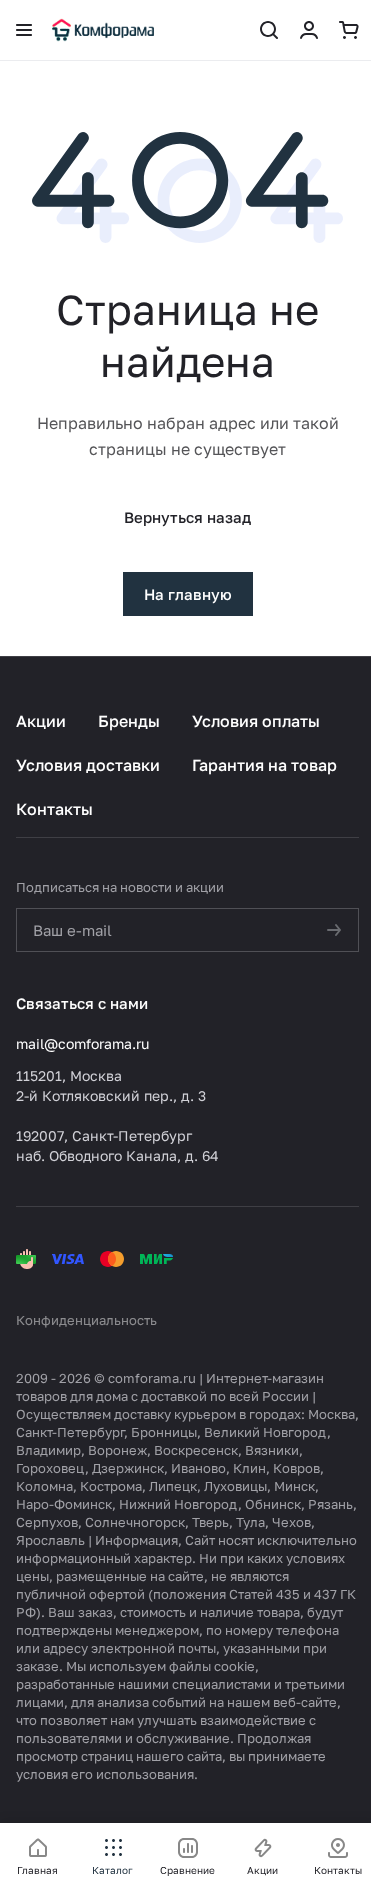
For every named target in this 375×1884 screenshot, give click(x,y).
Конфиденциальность (86, 1320)
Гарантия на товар (264, 765)
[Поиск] (269, 30)
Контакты (54, 809)
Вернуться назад (187, 517)
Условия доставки (88, 765)
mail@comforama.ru (82, 1043)
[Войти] (309, 30)
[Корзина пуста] (349, 30)
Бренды (129, 721)
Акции (41, 721)
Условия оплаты (256, 721)
